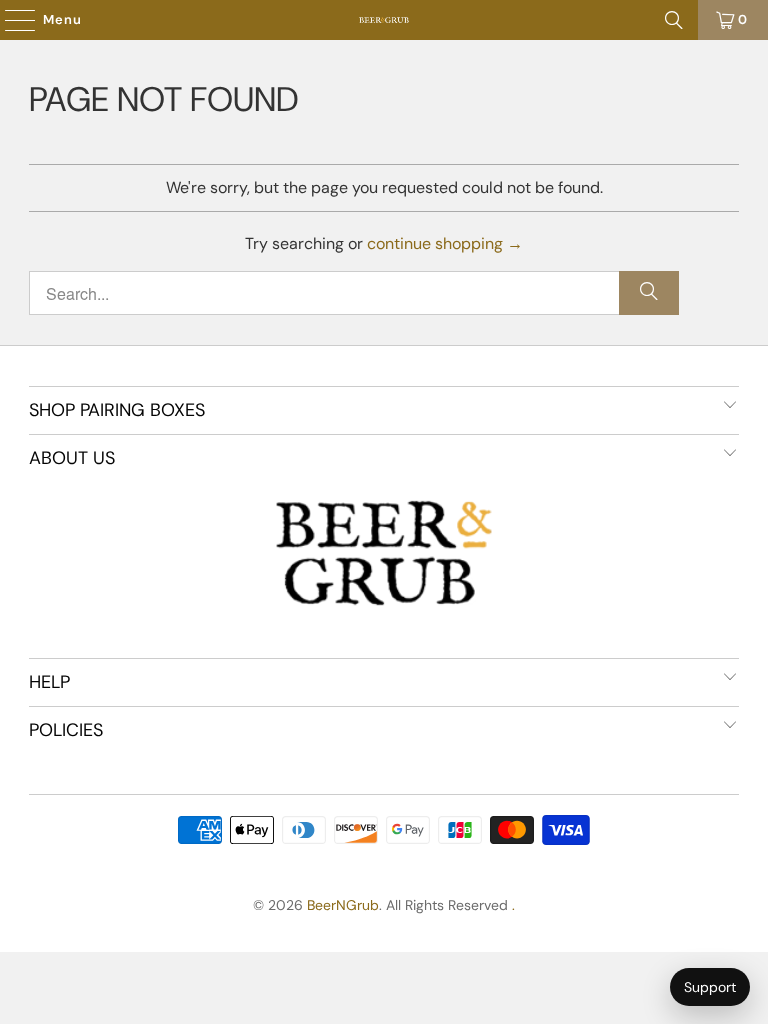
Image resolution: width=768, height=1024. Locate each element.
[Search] (674, 20)
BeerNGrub (343, 905)
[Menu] (10, 20)
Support (710, 987)
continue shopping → (445, 243)
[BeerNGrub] (384, 20)
